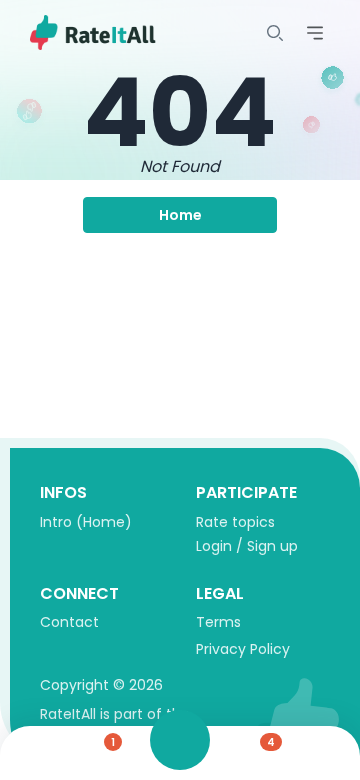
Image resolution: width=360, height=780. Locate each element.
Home (180, 215)
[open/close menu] (275, 33)
